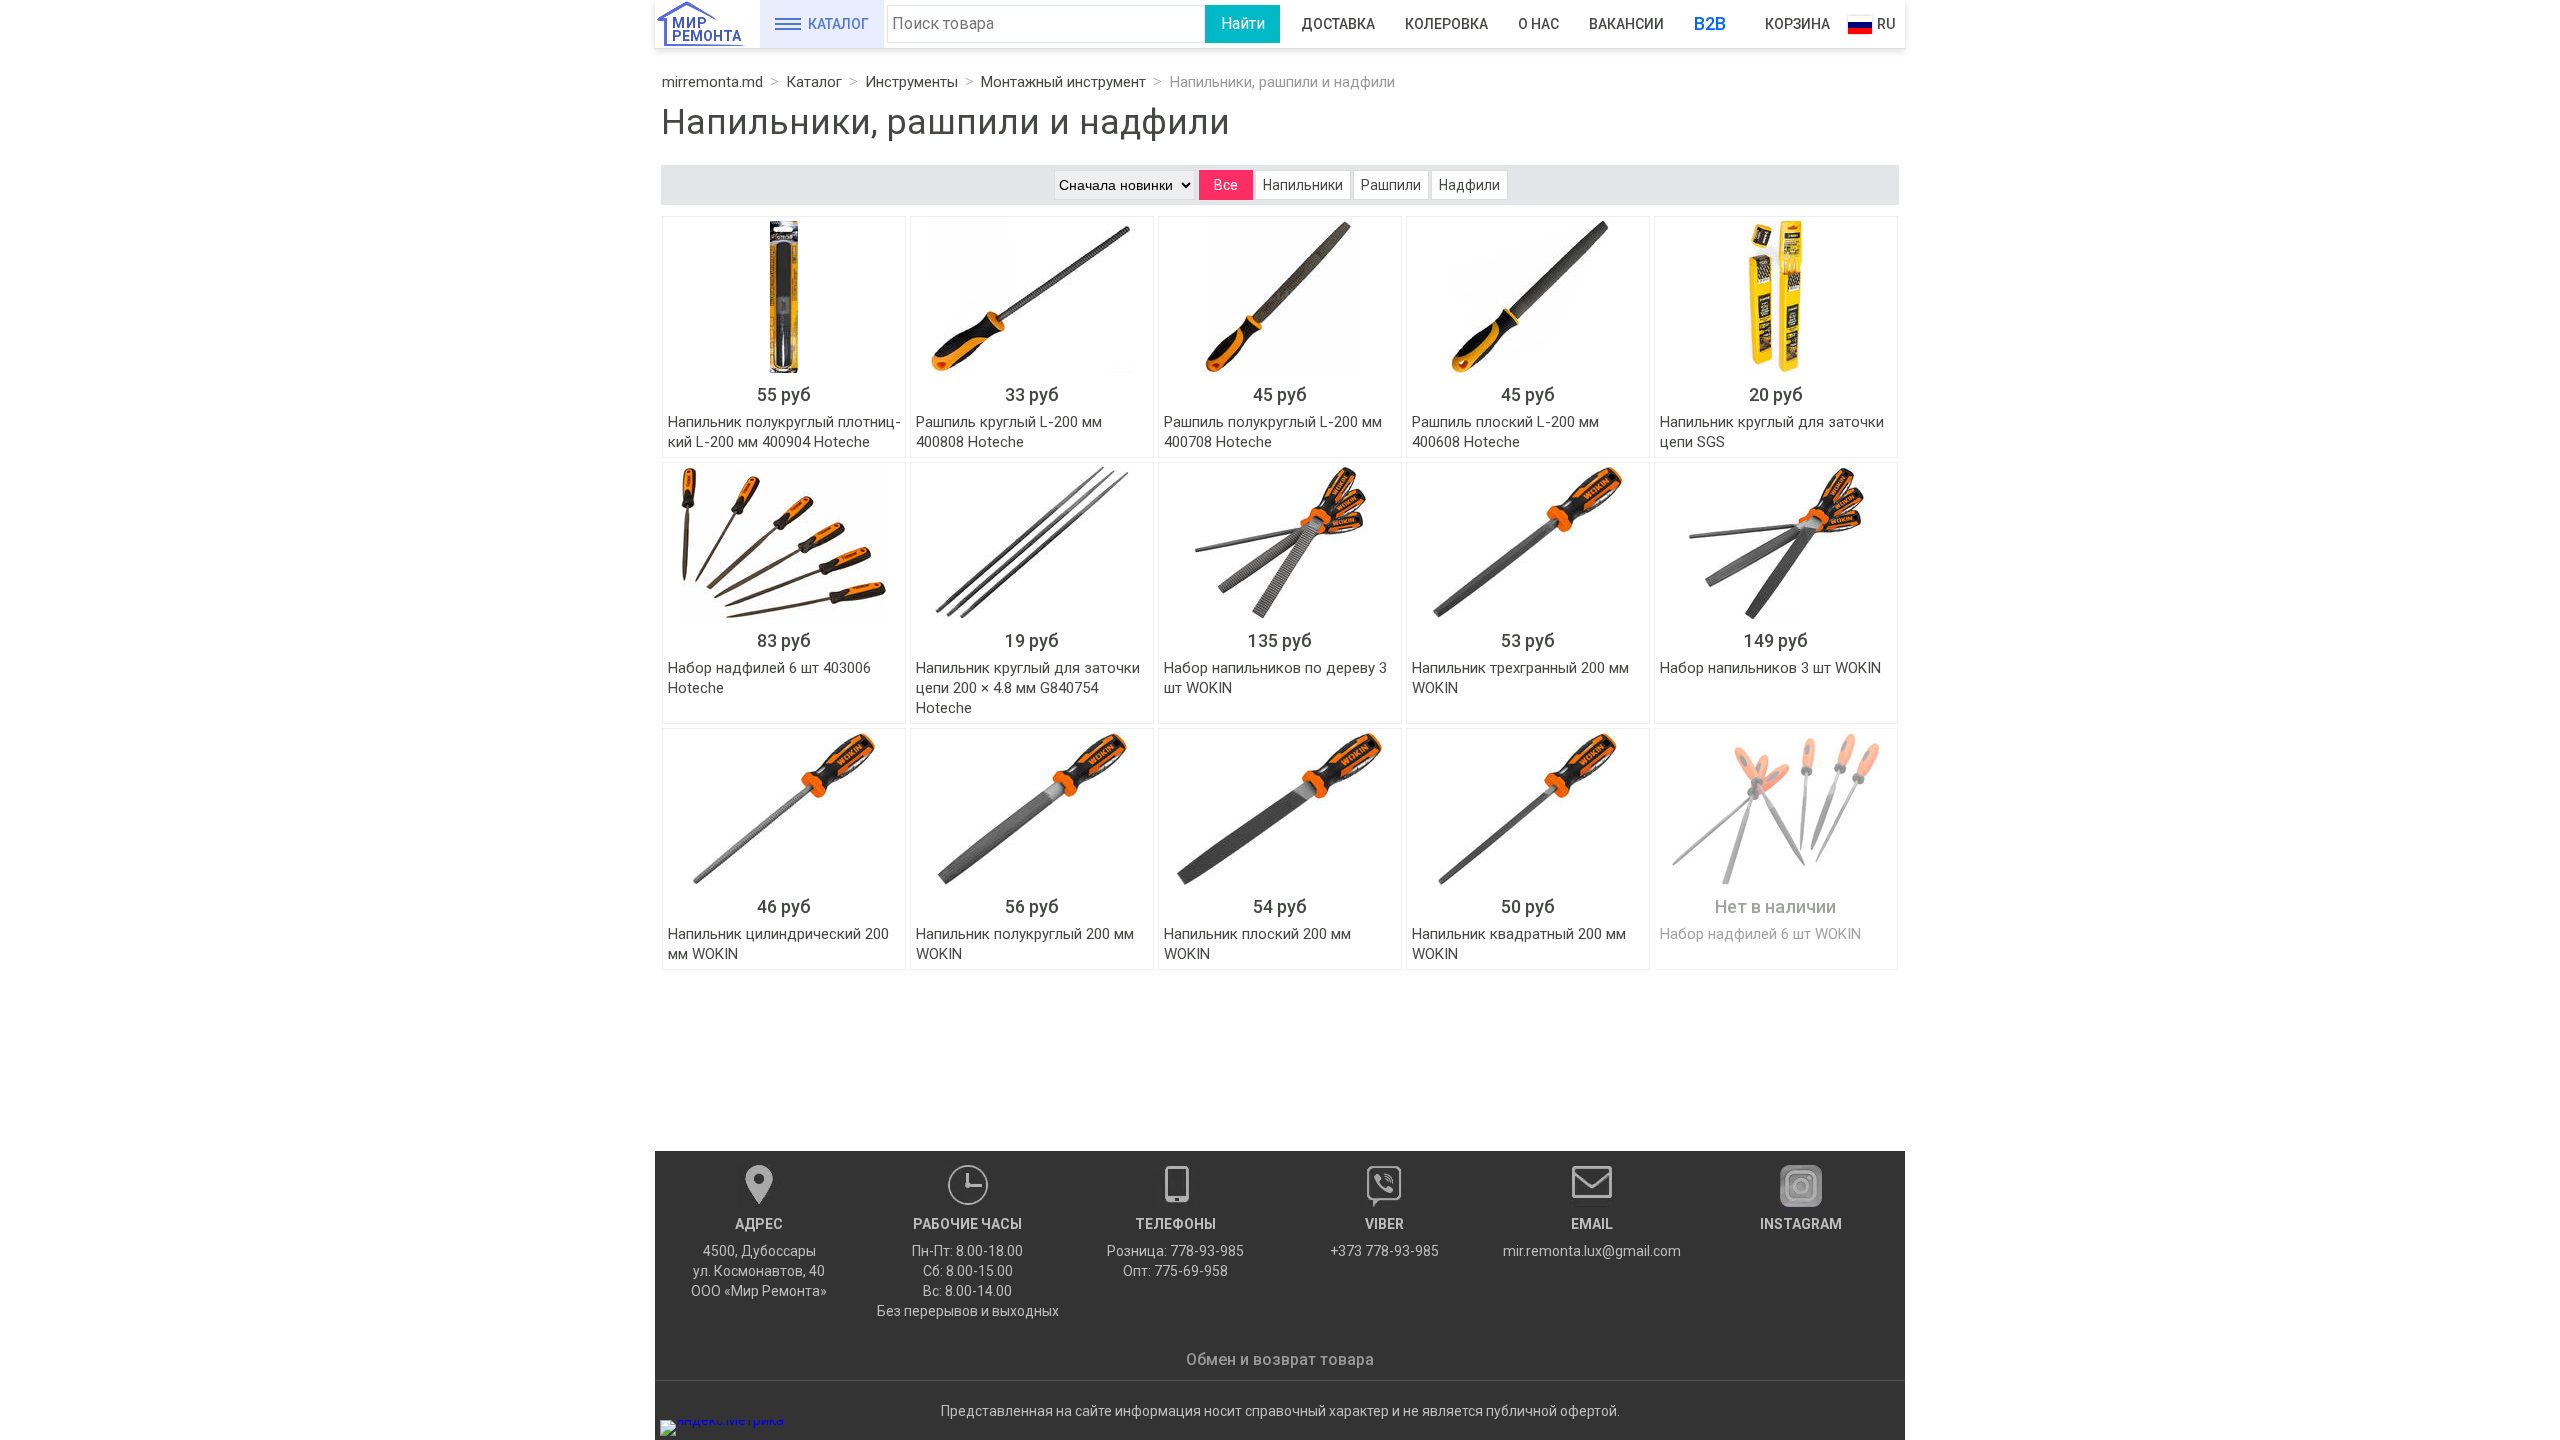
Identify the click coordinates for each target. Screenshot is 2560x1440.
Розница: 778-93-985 (1175, 1251)
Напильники (1303, 185)
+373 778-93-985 (1384, 1237)
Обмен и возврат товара (1280, 1359)
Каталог (838, 24)
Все (1226, 185)
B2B (1710, 23)
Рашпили (1391, 185)
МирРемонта (706, 29)
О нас (1538, 24)
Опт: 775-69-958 (1175, 1271)
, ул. (759, 1257)
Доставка (1338, 24)
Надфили (1469, 185)
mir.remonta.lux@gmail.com (1592, 1237)
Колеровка (1446, 24)
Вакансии (1626, 24)
